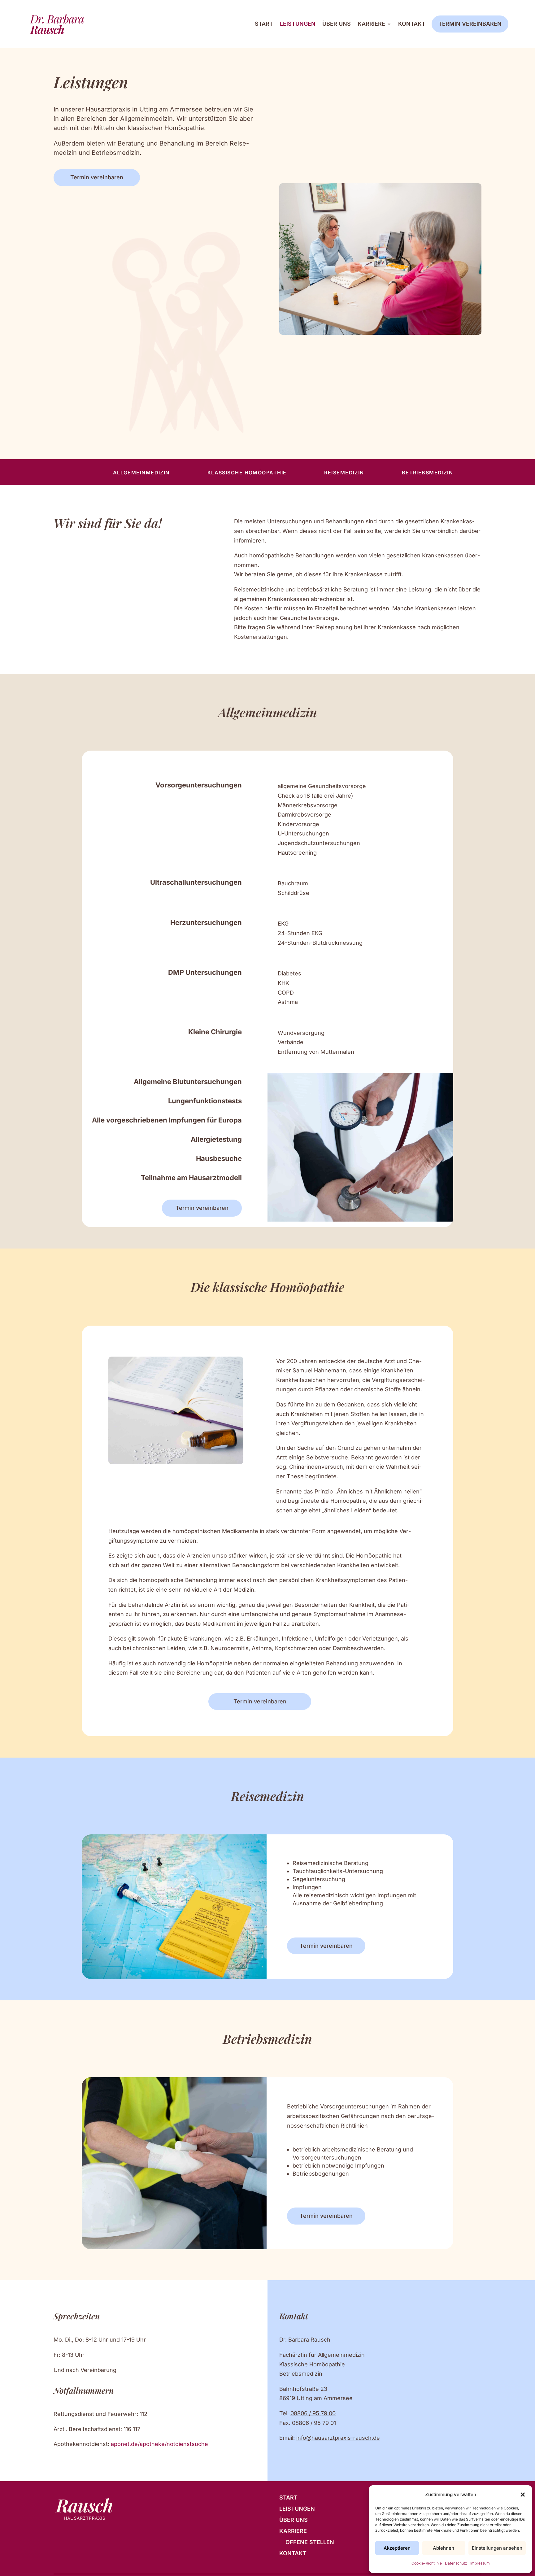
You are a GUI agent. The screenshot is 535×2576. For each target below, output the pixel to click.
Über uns (337, 24)
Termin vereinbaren (470, 24)
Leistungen (298, 24)
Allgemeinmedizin (141, 473)
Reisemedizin (344, 473)
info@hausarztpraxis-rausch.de (338, 2438)
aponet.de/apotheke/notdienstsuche (159, 2444)
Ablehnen (444, 2548)
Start (264, 24)
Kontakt (412, 24)
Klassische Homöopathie (247, 473)
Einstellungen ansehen (497, 2548)
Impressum (480, 2563)
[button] (523, 2495)
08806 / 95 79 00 (313, 2413)
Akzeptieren (397, 2548)
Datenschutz (456, 2563)
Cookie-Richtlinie (427, 2563)
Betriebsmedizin (428, 473)
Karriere (371, 24)
